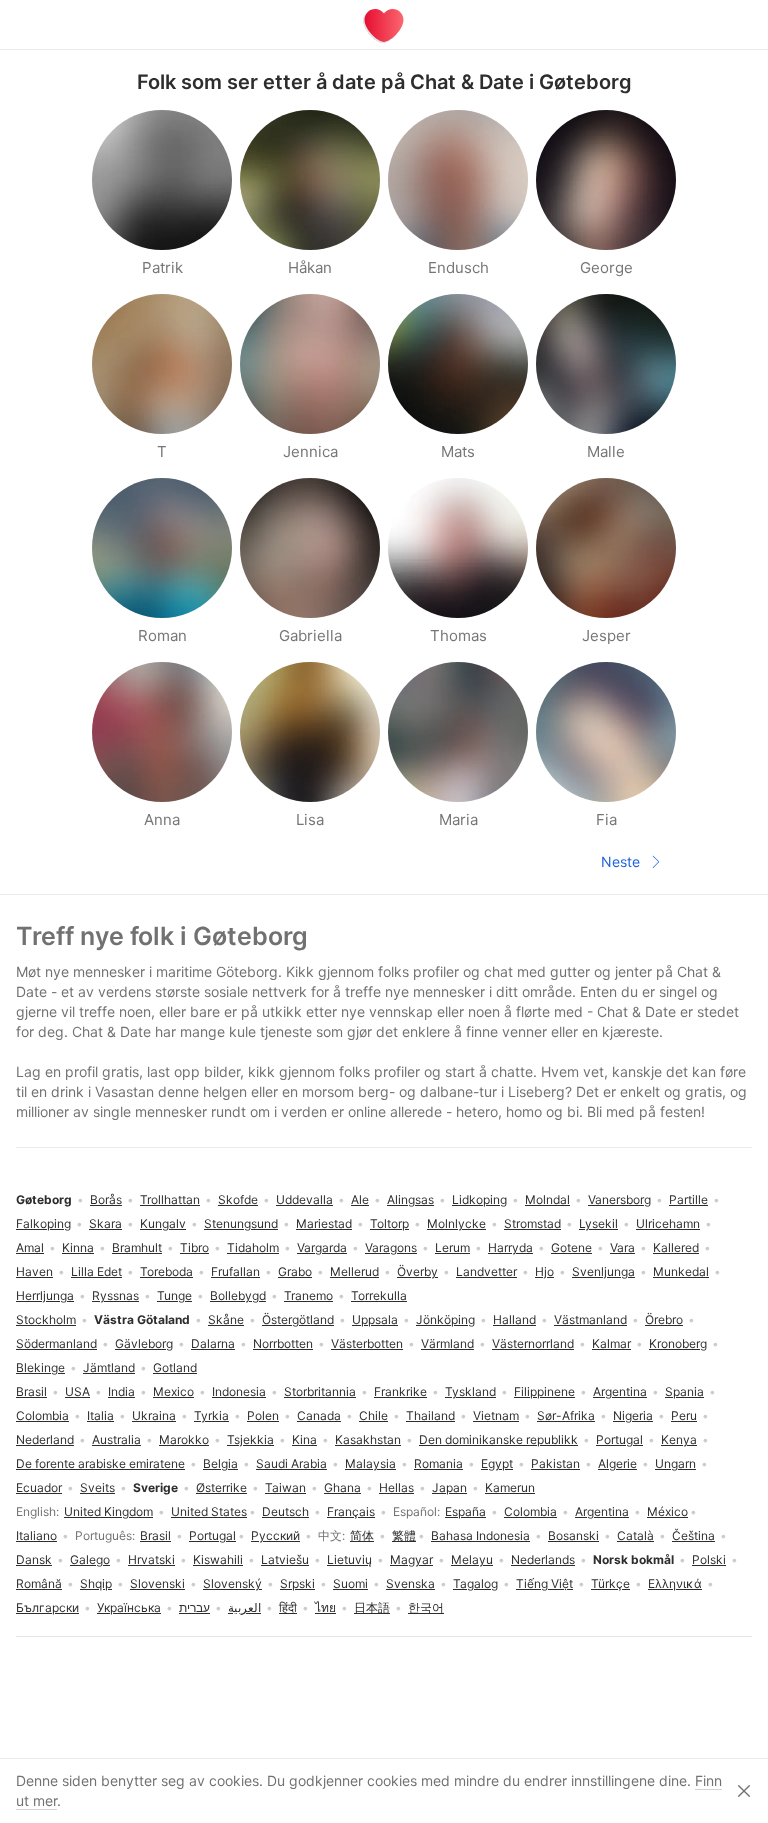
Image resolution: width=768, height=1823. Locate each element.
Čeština (693, 1535)
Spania (684, 1391)
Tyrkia (211, 1415)
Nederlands (543, 1559)
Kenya (679, 1439)
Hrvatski (151, 1559)
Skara (105, 1223)
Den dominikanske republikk (498, 1439)
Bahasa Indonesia (480, 1535)
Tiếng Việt (544, 1583)
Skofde (238, 1199)
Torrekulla (379, 1295)
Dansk (34, 1559)
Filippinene (544, 1391)
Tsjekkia (250, 1439)
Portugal (212, 1535)
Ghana (342, 1487)
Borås (106, 1199)
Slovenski (157, 1583)
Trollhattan (170, 1199)
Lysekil (598, 1223)
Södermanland (56, 1343)
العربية (244, 1607)
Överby (417, 1271)
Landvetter (486, 1271)
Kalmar (611, 1343)
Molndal (547, 1199)
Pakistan (555, 1463)
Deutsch (285, 1511)
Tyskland (470, 1391)
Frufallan (235, 1271)
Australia (116, 1439)
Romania (438, 1463)
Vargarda (322, 1247)
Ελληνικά (675, 1583)
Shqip (96, 1583)
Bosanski (573, 1535)
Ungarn (675, 1463)
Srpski (297, 1583)
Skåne (226, 1319)
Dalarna (213, 1343)
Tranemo (308, 1295)
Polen (263, 1415)
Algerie (617, 1463)
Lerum (452, 1247)
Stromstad (532, 1223)
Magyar (411, 1559)
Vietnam (496, 1415)
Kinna (78, 1247)
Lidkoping (479, 1199)
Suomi (350, 1583)
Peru (684, 1415)
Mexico (173, 1391)
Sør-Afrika (566, 1415)
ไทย (325, 1607)
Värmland (447, 1343)
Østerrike (221, 1487)
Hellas (396, 1487)
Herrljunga (45, 1295)
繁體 (404, 1535)
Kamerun (510, 1487)
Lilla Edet (96, 1271)
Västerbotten (367, 1343)
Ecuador (39, 1487)
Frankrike (400, 1391)
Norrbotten (283, 1343)
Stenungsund (241, 1223)
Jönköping (445, 1319)
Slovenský (232, 1583)
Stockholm (46, 1319)
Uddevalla (304, 1199)
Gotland (175, 1367)
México (667, 1511)
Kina (304, 1439)
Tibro (194, 1247)
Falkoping (43, 1223)
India (121, 1391)
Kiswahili (218, 1559)
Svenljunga (603, 1271)
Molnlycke (456, 1223)
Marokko (184, 1439)
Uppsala (375, 1319)
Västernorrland (533, 1343)
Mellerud (354, 1271)
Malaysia (370, 1463)
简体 (362, 1535)
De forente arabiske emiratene (100, 1463)
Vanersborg (619, 1199)
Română (39, 1583)
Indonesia (239, 1391)
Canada (319, 1415)
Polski (709, 1559)
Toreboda (166, 1271)
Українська (129, 1607)
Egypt (497, 1463)
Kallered (676, 1247)
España (465, 1511)
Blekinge (40, 1367)
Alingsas (410, 1199)
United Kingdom (108, 1511)
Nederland (45, 1439)
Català (635, 1535)
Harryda (510, 1247)
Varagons (391, 1247)
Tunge (174, 1295)
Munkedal (681, 1271)
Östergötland (298, 1319)
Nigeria (633, 1415)
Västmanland (590, 1319)
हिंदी (288, 1607)
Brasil (155, 1535)
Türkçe (610, 1583)
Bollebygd (238, 1295)
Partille (688, 1199)
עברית (194, 1607)
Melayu (472, 1559)
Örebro (664, 1319)
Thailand (430, 1415)
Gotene (571, 1247)
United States (209, 1511)
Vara (622, 1247)
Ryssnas (115, 1295)
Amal (30, 1247)
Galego (90, 1559)
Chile (373, 1415)
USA (77, 1391)
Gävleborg (144, 1343)
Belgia (220, 1463)
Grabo (295, 1271)
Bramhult (137, 1247)
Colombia (530, 1511)
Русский (275, 1535)
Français (351, 1511)
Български (47, 1607)
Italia (100, 1415)
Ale (360, 1199)
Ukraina (154, 1415)
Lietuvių (349, 1559)
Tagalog (475, 1583)
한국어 (426, 1607)
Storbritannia (320, 1391)
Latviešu (285, 1559)
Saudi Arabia (291, 1463)
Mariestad (324, 1223)
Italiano (36, 1535)
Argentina (602, 1511)
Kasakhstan (368, 1439)
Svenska (410, 1583)
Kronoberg (678, 1343)
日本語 (372, 1607)
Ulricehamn (668, 1223)
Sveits (97, 1487)
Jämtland (109, 1367)
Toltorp (389, 1223)
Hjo (544, 1271)
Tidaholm (253, 1247)
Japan (449, 1487)
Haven (34, 1271)
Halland (514, 1319)
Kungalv (163, 1223)
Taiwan (285, 1487)
